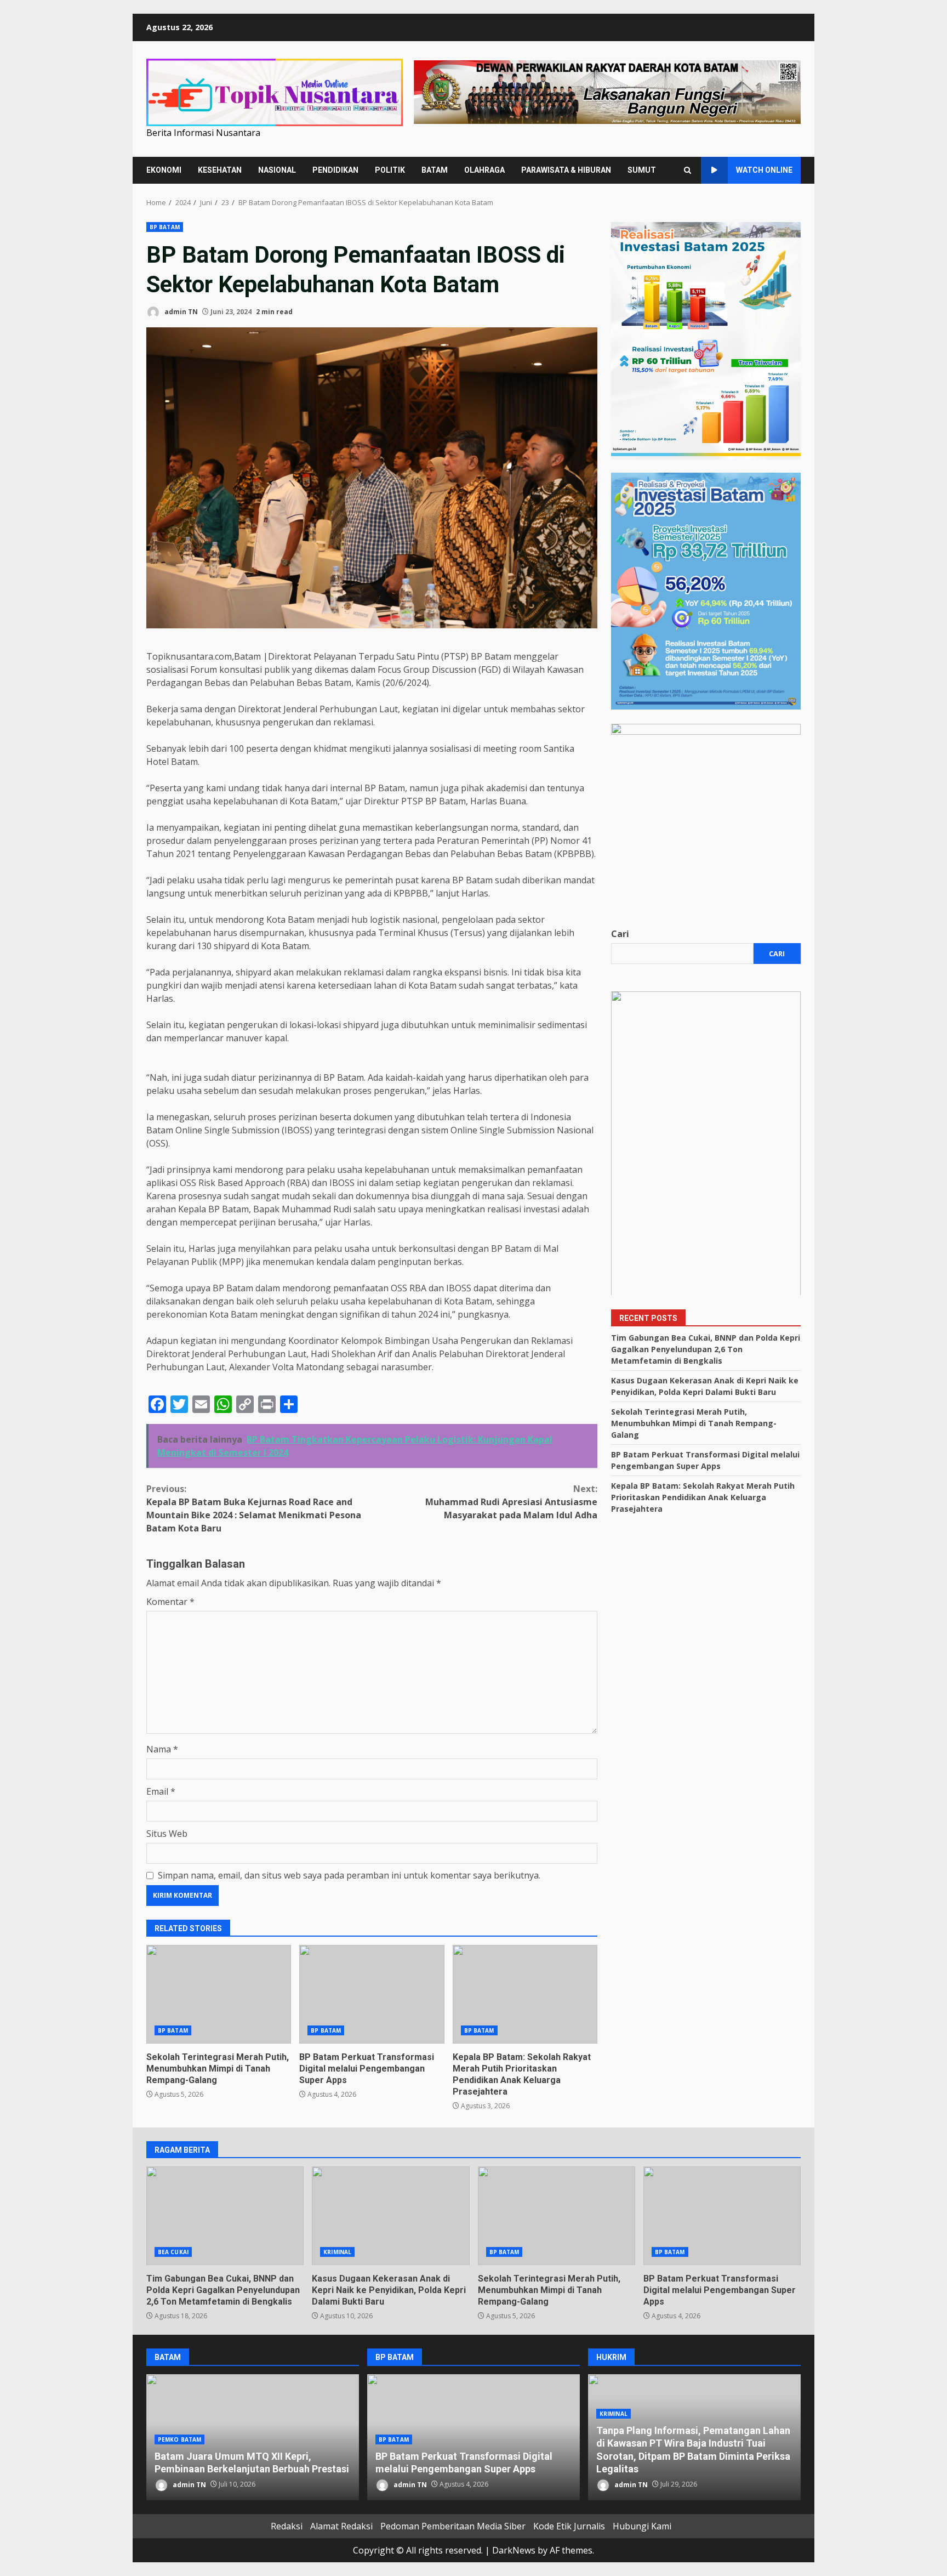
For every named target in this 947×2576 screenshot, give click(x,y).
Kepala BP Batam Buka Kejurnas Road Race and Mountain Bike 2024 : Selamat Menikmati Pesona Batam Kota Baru (254, 1508)
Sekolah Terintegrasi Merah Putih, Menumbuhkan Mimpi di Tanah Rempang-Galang (219, 1994)
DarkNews (514, 2550)
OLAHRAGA (484, 170)
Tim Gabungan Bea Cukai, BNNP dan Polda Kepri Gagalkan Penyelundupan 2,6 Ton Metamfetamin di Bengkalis (706, 1349)
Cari (620, 933)
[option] (253, 2437)
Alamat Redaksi (341, 2526)
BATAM (435, 170)
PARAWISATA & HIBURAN (566, 170)
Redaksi (287, 2526)
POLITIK (390, 170)
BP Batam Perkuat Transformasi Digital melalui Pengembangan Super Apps (372, 1994)
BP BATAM (165, 227)
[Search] (688, 170)
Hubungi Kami (642, 2526)
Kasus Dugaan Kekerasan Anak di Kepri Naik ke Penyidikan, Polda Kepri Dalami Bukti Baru (390, 2216)
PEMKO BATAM (179, 2439)
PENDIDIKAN (335, 170)
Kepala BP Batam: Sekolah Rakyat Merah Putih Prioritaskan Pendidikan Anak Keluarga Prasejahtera (525, 1994)
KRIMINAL (337, 2252)
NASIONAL (277, 170)
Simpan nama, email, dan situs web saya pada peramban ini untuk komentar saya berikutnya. (349, 1875)
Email (161, 1791)
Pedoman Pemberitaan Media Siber (453, 2526)
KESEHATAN (220, 170)
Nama (162, 1749)
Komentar (170, 1602)
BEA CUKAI (173, 2252)
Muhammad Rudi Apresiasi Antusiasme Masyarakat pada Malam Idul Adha (511, 1502)
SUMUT (642, 170)
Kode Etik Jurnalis (569, 2526)
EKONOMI (164, 170)
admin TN (180, 312)
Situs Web (167, 1834)
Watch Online (764, 170)
